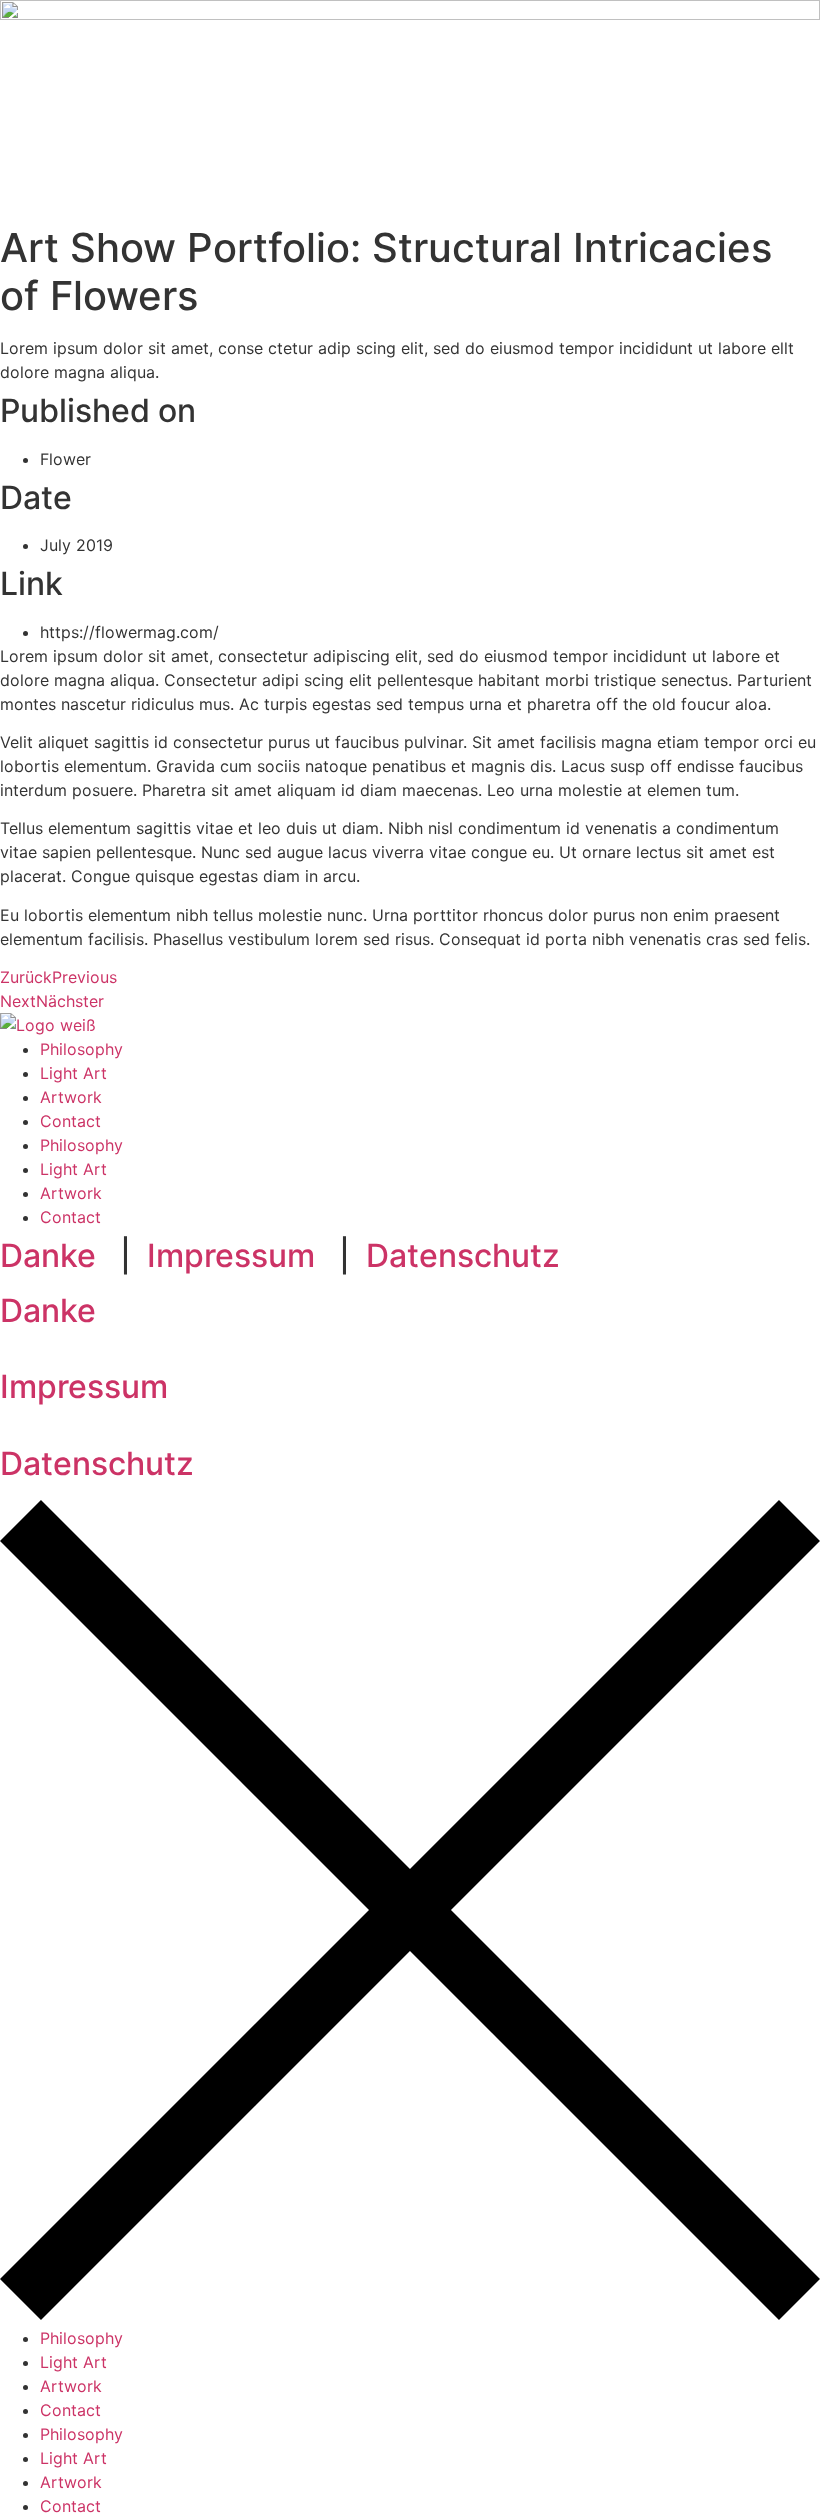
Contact (70, 1121)
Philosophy (81, 1049)
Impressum (231, 1255)
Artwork (71, 1097)
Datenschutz (463, 1255)
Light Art (73, 1073)
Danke (48, 1255)
